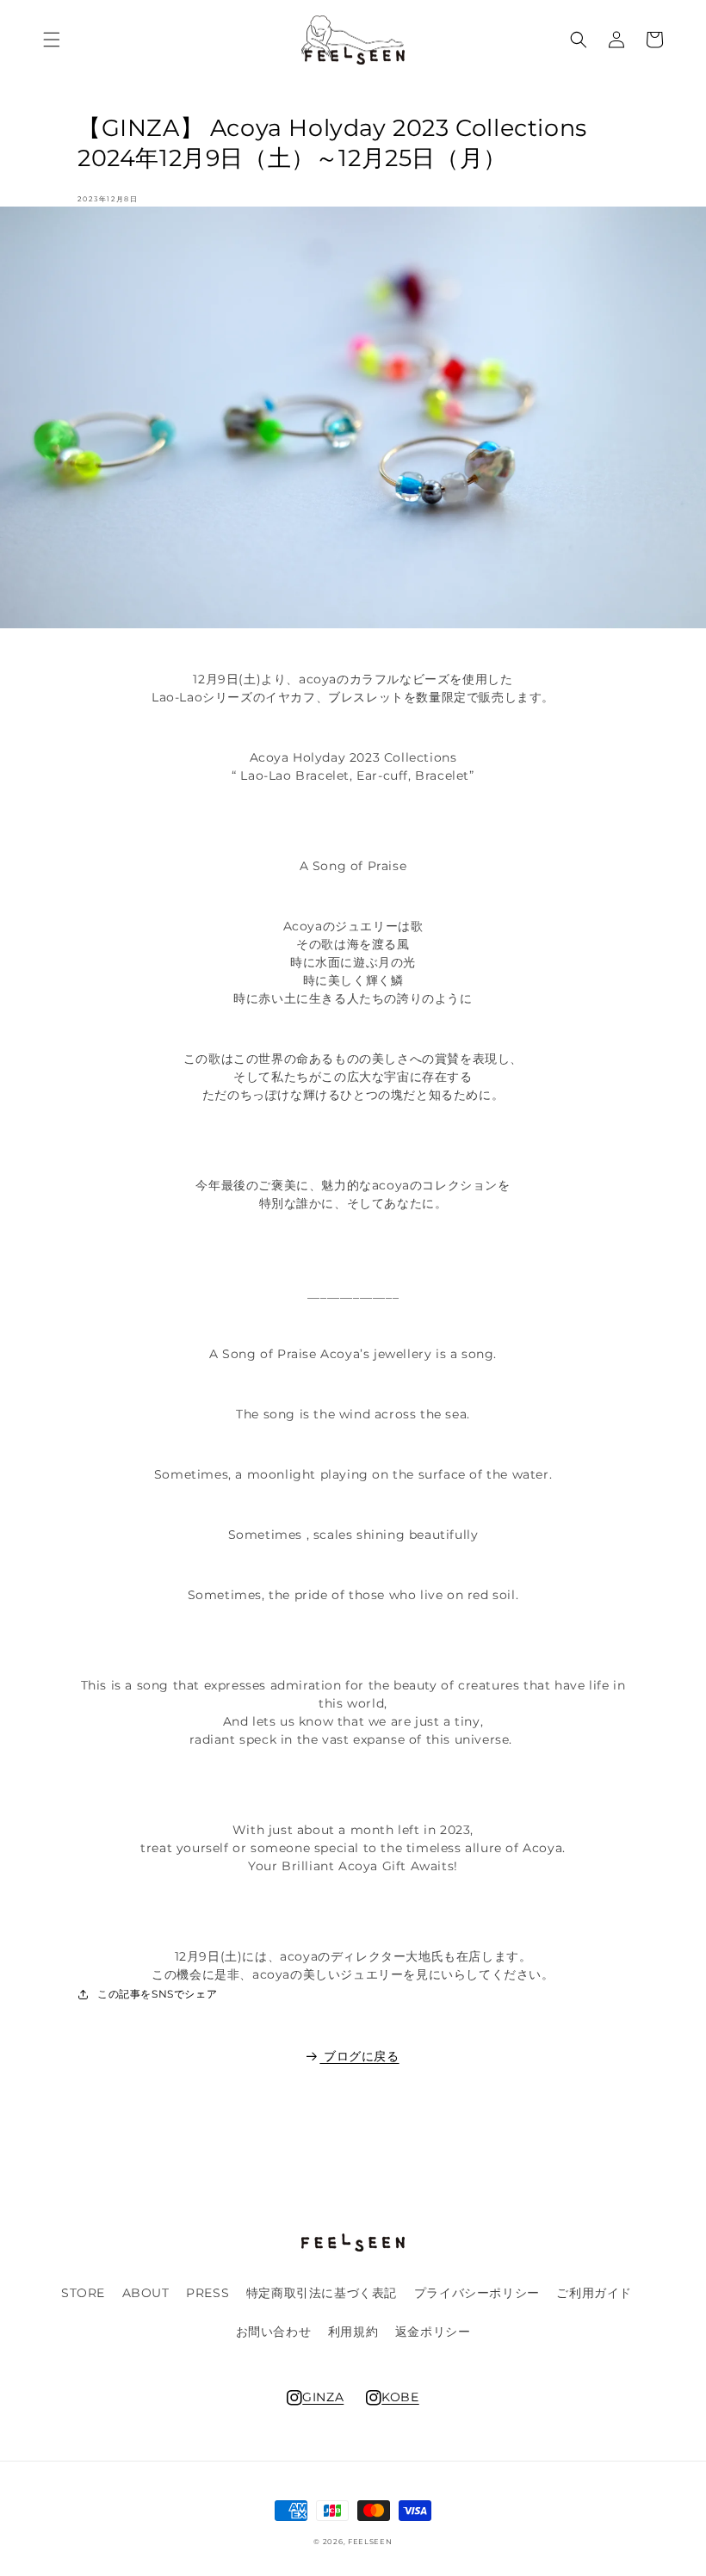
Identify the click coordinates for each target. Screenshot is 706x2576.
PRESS (207, 2293)
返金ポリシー (433, 2332)
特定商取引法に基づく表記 (322, 2293)
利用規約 (353, 2332)
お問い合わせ (274, 2332)
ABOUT (146, 2293)
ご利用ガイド (594, 2293)
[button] (52, 40)
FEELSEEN (370, 2542)
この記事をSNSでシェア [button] (157, 1994)
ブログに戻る (361, 2056)
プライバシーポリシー (477, 2293)
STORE (83, 2293)
